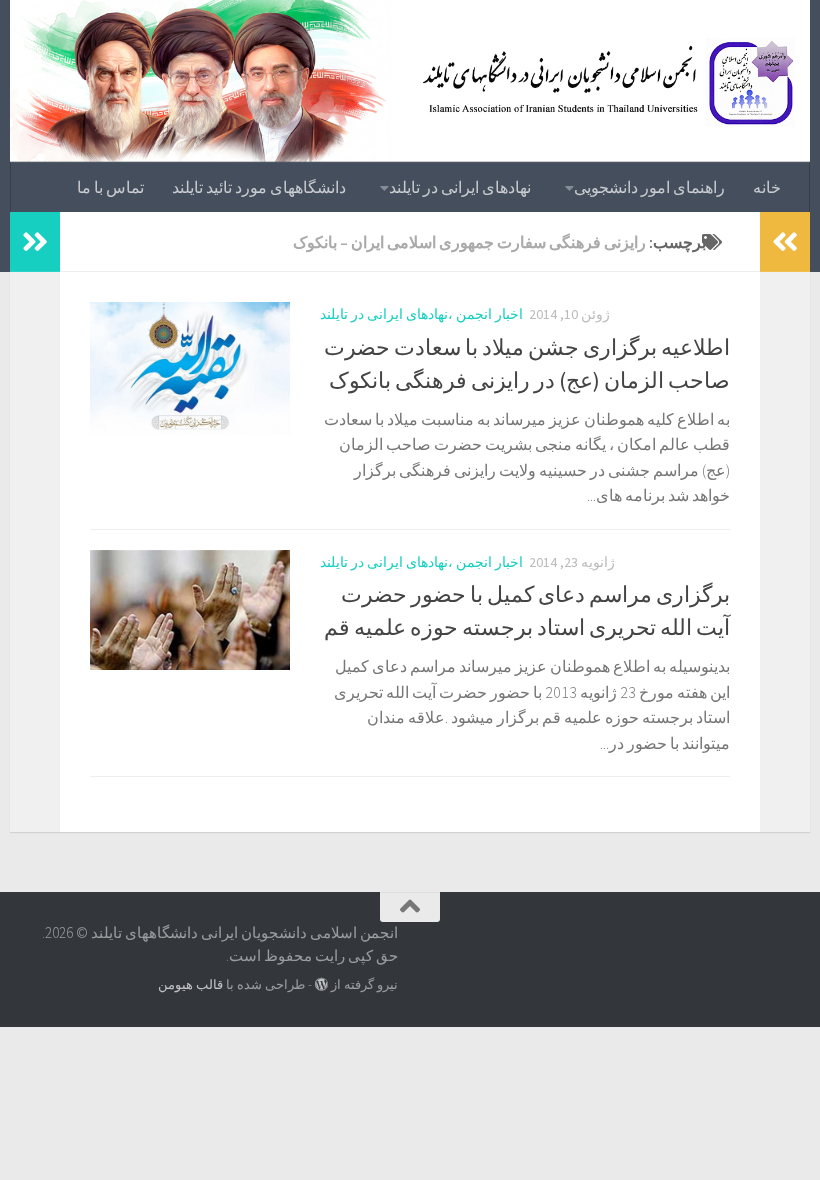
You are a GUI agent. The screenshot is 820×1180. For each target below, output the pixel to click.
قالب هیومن (190, 984)
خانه (767, 187)
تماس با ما (110, 187)
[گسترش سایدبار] (35, 242)
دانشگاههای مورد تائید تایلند (259, 187)
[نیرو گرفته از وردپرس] (321, 984)
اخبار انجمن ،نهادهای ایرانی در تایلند (421, 314)
